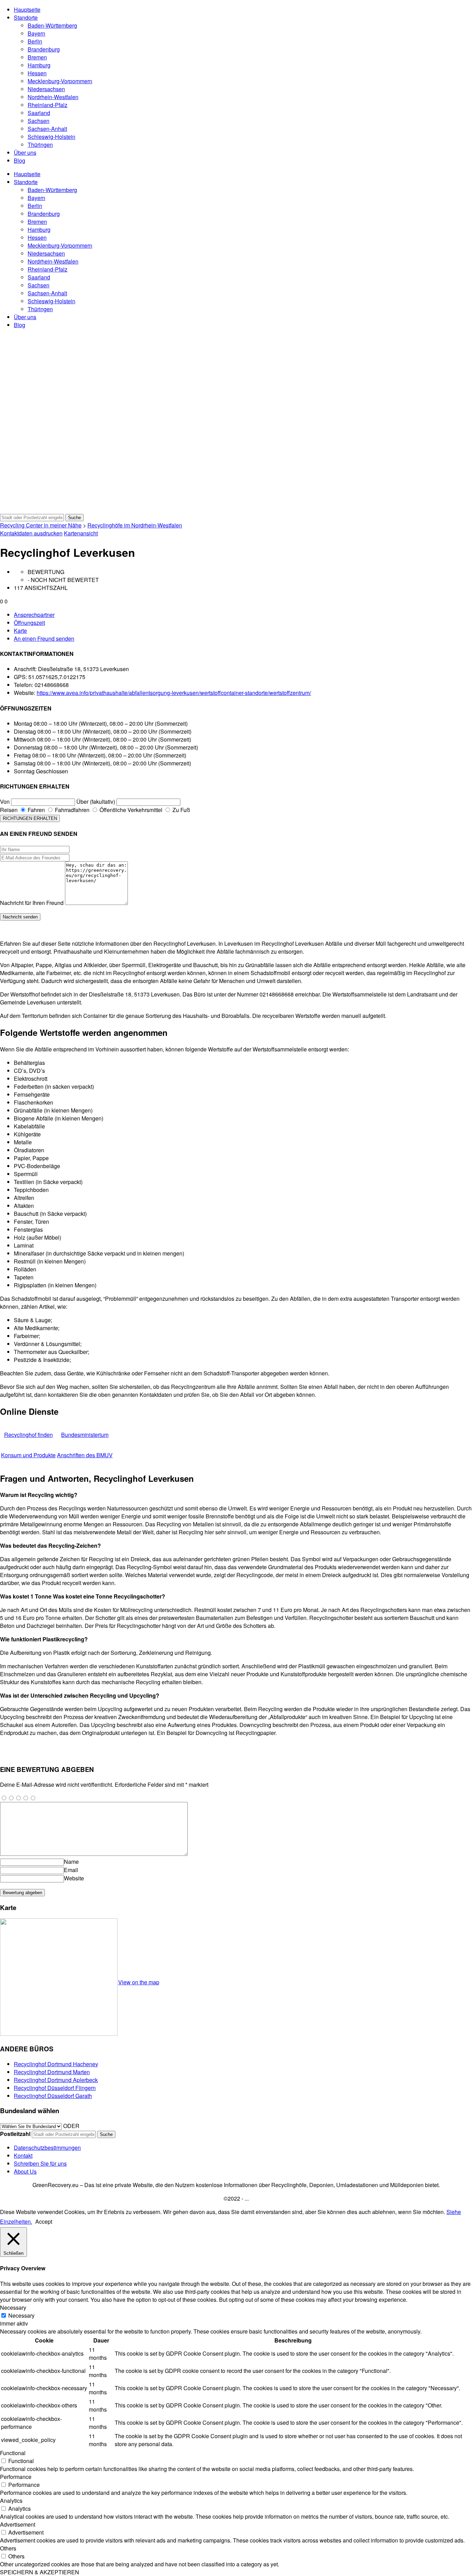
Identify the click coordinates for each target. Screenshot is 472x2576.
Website (74, 1878)
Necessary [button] (13, 2307)
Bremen (37, 57)
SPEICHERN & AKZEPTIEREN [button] (40, 2572)
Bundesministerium (85, 1435)
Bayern (36, 33)
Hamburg (39, 65)
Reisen (9, 810)
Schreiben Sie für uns (40, 2163)
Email (71, 1870)
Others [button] (8, 2548)
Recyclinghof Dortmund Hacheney (56, 2064)
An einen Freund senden (44, 638)
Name (71, 1862)
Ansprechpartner (34, 615)
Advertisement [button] (18, 2524)
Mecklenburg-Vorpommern (60, 81)
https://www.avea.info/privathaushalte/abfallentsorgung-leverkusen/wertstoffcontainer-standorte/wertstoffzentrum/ (174, 693)
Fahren (36, 810)
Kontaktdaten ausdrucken (31, 533)
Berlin (35, 41)
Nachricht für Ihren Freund (32, 903)
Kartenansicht (81, 533)
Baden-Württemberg (52, 25)
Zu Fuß (181, 810)
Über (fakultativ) (96, 802)
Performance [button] (16, 2477)
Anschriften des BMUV (85, 1455)
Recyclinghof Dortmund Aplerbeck (56, 2080)
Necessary (21, 2315)
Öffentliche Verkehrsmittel (130, 810)
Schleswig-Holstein (51, 137)
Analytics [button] (11, 2501)
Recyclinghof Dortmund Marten (52, 2072)
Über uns (25, 152)
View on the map (139, 1982)
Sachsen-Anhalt (47, 129)
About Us (25, 2171)
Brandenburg (44, 49)
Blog (20, 160)
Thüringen (40, 145)
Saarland (39, 113)
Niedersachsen (46, 89)
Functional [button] (13, 2453)
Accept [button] (44, 2221)
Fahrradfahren (72, 810)
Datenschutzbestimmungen (47, 2148)
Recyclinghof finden (29, 1435)
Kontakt (23, 2155)
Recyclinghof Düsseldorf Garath (53, 2096)
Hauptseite (27, 9)
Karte (20, 631)
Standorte (26, 17)
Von (5, 802)
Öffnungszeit (29, 623)
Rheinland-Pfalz (48, 105)
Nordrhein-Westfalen (53, 97)
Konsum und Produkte (28, 1455)
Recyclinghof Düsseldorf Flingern (55, 2088)
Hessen (37, 73)
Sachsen (39, 121)
